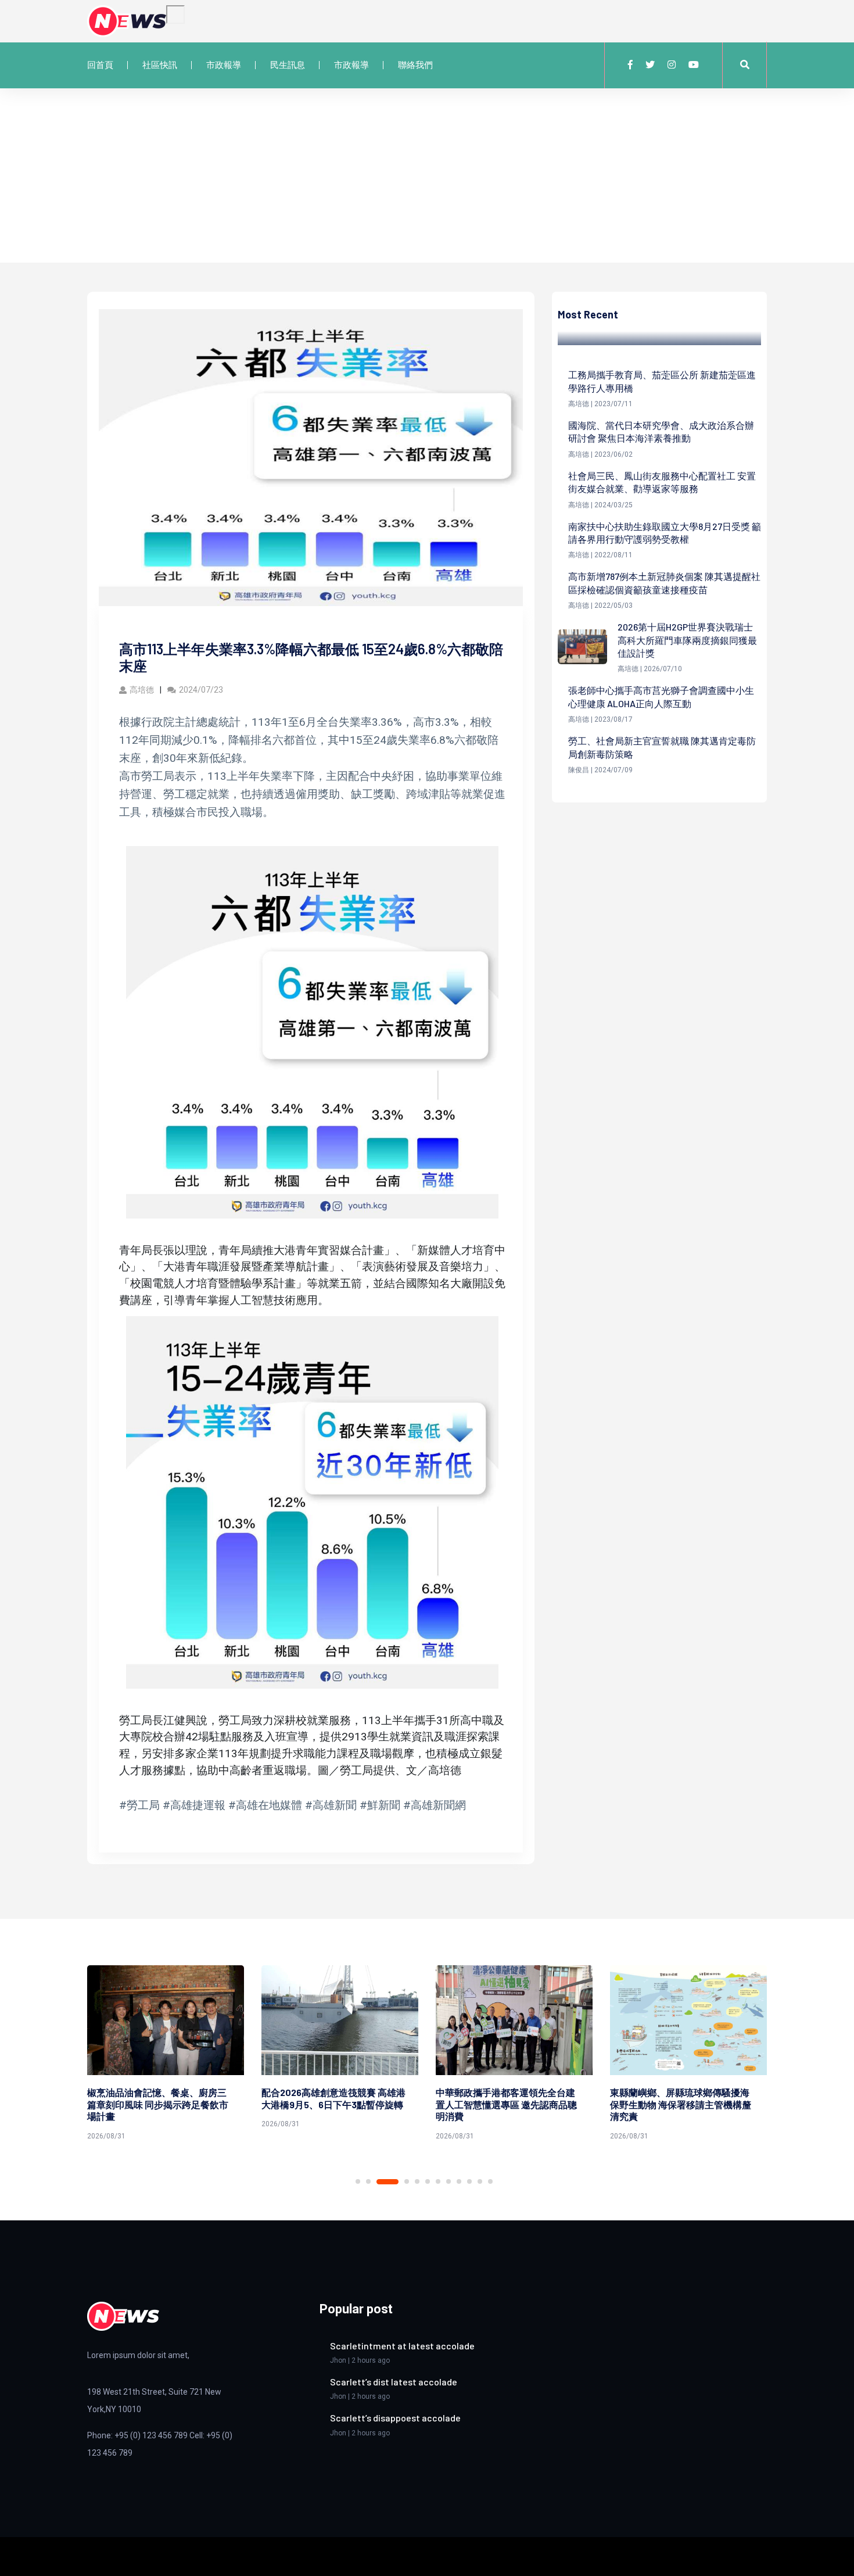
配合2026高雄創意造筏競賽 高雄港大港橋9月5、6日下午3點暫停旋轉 (159, 2098)
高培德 (142, 690)
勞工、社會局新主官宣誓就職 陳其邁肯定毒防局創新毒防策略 (662, 747)
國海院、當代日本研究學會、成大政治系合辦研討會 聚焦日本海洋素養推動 (661, 431)
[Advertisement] (427, 175)
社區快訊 (160, 65)
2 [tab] (368, 2181)
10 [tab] (469, 2181)
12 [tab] (490, 2181)
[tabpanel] (166, 2049)
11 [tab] (480, 2181)
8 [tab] (448, 2181)
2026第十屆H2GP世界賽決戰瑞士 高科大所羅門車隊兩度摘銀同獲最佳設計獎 (687, 640)
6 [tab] (428, 2181)
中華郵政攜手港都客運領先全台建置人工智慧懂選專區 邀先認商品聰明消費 (332, 2104)
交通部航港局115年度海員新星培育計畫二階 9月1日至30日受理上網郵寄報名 (681, 2104)
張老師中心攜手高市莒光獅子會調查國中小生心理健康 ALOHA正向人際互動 (661, 696)
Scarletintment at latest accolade (402, 2346)
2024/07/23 (201, 690)
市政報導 (224, 65)
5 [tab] (417, 2181)
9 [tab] (459, 2181)
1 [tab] (358, 2181)
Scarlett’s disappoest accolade (395, 2418)
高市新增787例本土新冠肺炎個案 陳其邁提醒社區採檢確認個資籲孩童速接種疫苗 (664, 583)
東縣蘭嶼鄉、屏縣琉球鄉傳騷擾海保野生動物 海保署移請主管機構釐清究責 (506, 2104)
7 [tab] (438, 2181)
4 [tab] (398, 2182)
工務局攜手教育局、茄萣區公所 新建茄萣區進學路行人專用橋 (662, 381)
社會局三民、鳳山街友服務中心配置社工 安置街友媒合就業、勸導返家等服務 (662, 482)
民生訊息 (288, 65)
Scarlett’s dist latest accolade (394, 2382)
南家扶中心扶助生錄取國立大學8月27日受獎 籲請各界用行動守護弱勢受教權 (665, 533)
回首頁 (100, 65)
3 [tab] (379, 2181)
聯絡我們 (415, 65)
